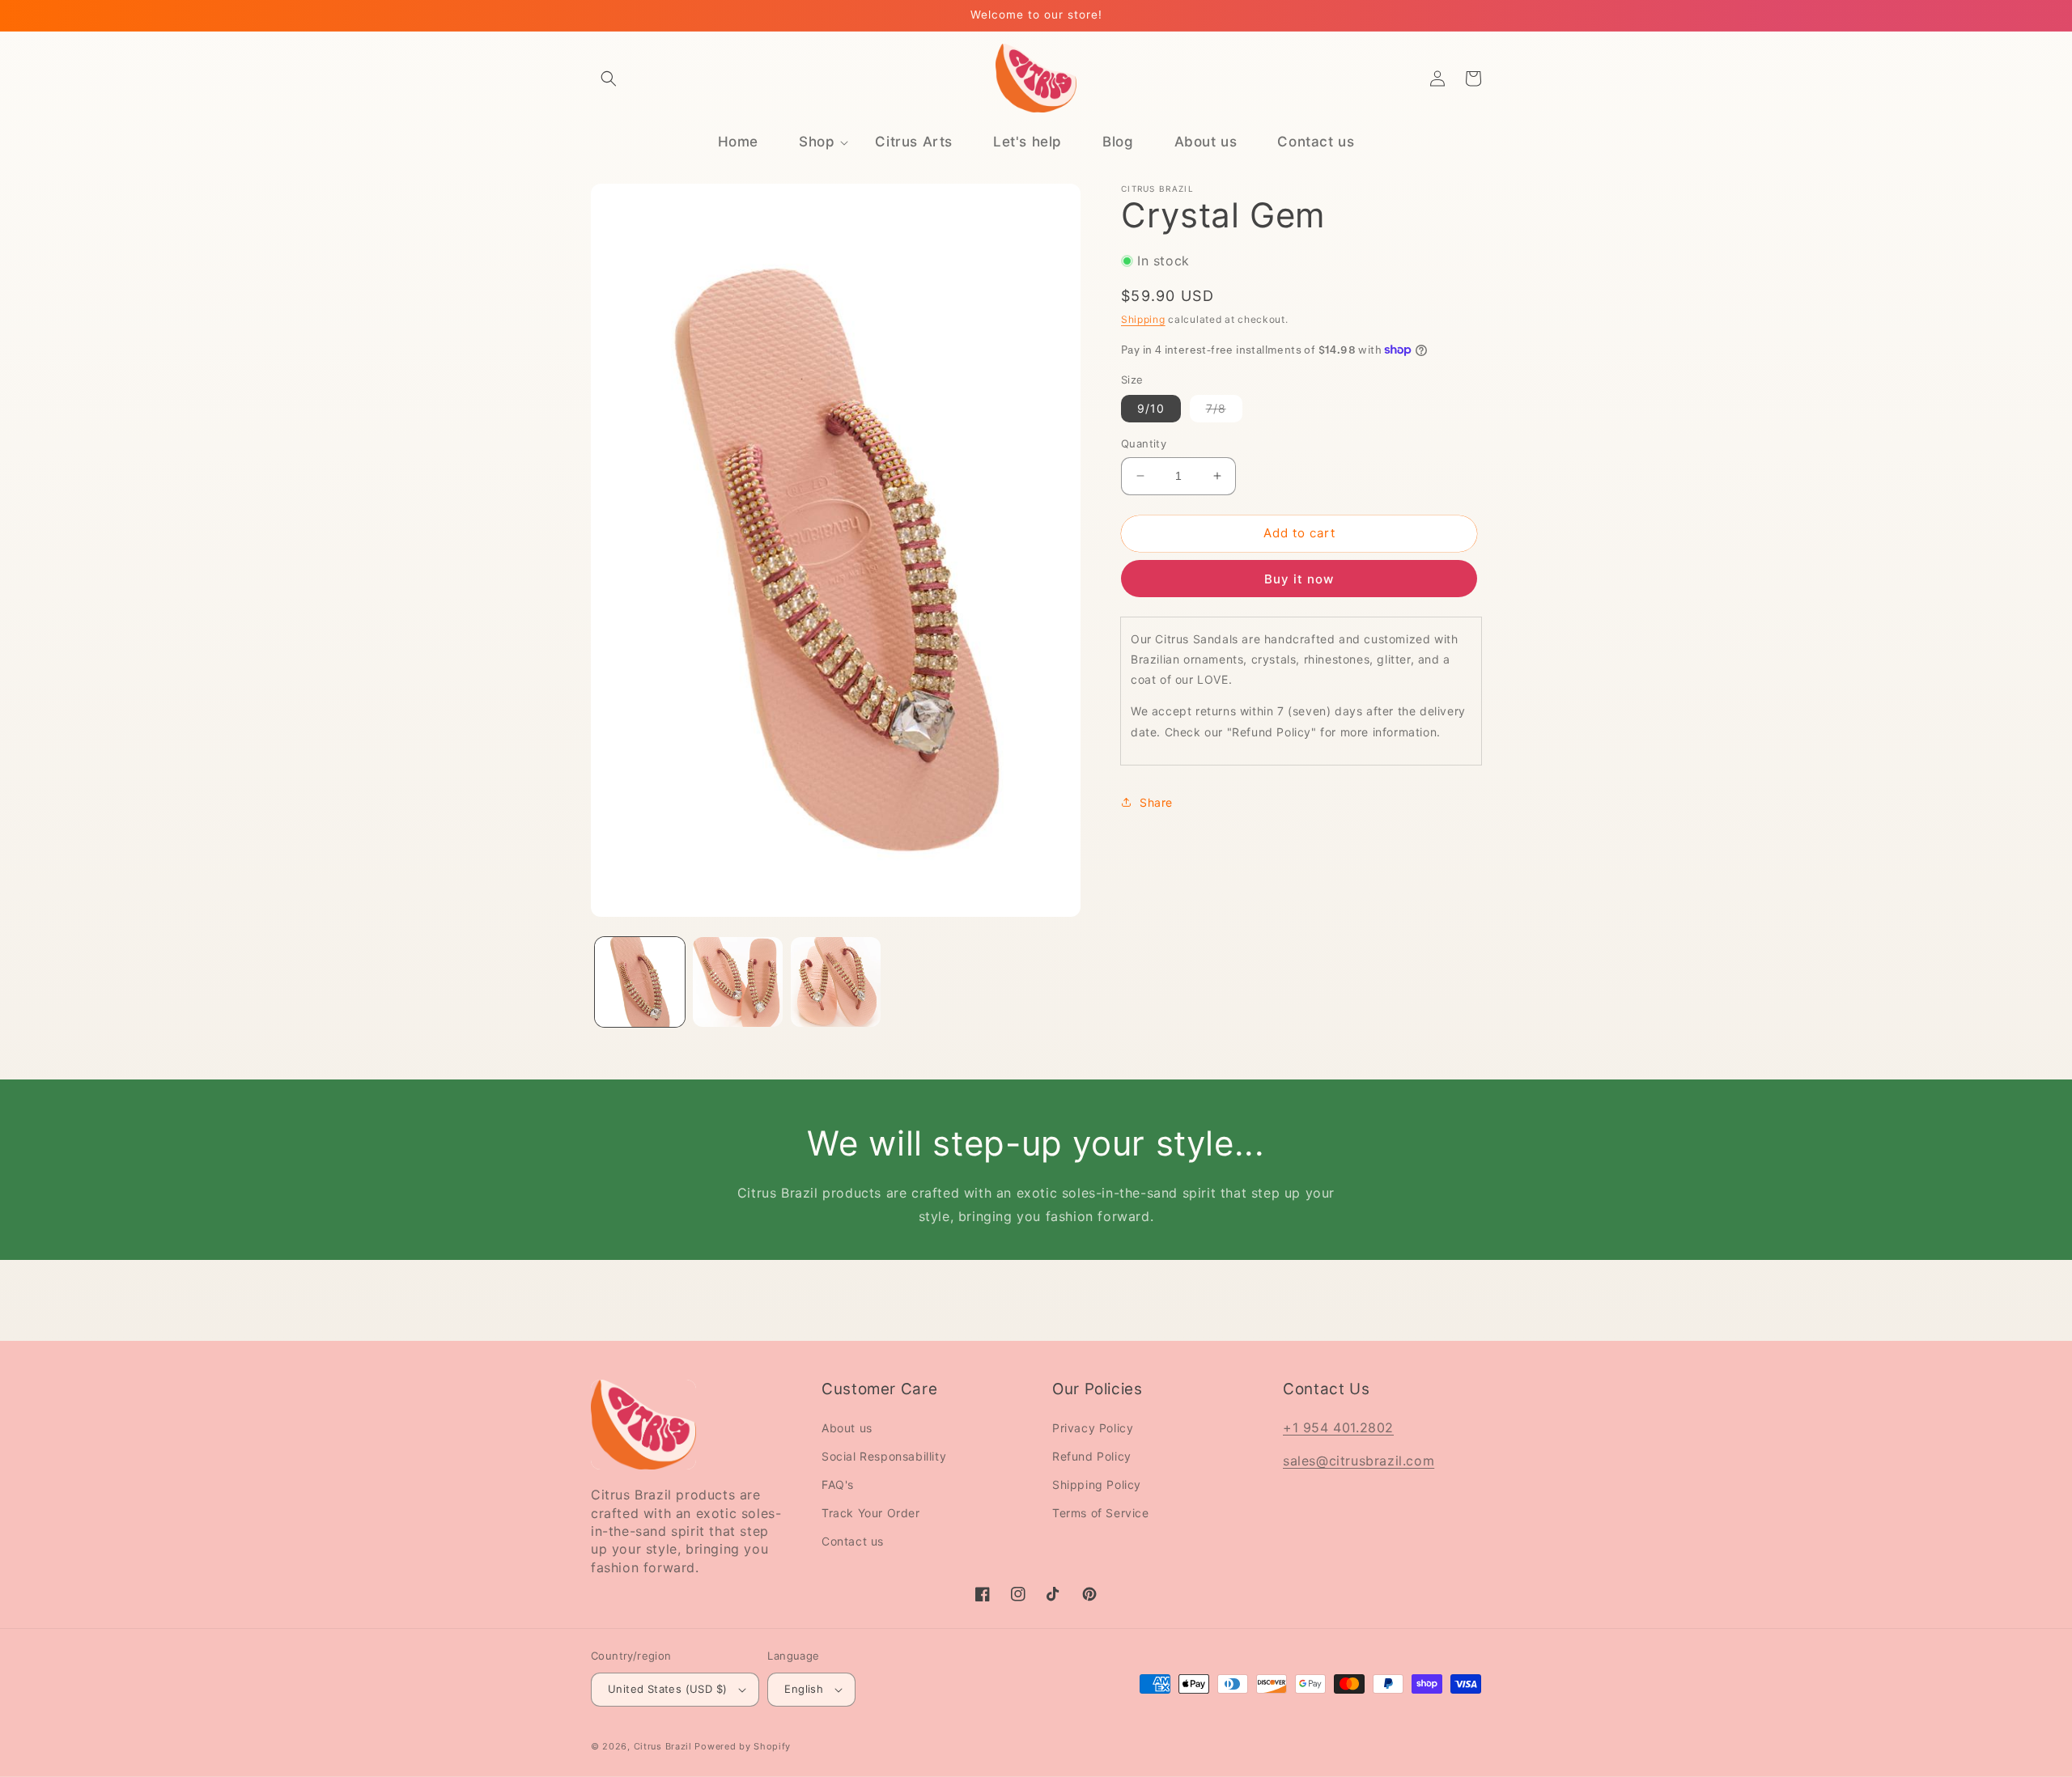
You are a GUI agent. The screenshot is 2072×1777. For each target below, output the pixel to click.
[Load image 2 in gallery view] (738, 982)
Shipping (1143, 319)
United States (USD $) (667, 1689)
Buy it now (1299, 578)
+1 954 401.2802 (1338, 1427)
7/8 (1224, 411)
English (804, 1689)
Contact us (853, 1541)
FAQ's (838, 1484)
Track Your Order (871, 1513)
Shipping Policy (1097, 1484)
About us (847, 1428)
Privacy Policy (1093, 1428)
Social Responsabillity (884, 1456)
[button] (609, 78)
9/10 (1151, 408)
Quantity (1144, 443)
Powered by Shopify (743, 1746)
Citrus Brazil (664, 1746)
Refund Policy (1092, 1456)
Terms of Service (1101, 1513)
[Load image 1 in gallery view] (640, 982)
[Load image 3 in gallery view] (836, 982)
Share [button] (1156, 802)
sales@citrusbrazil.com (1359, 1461)
